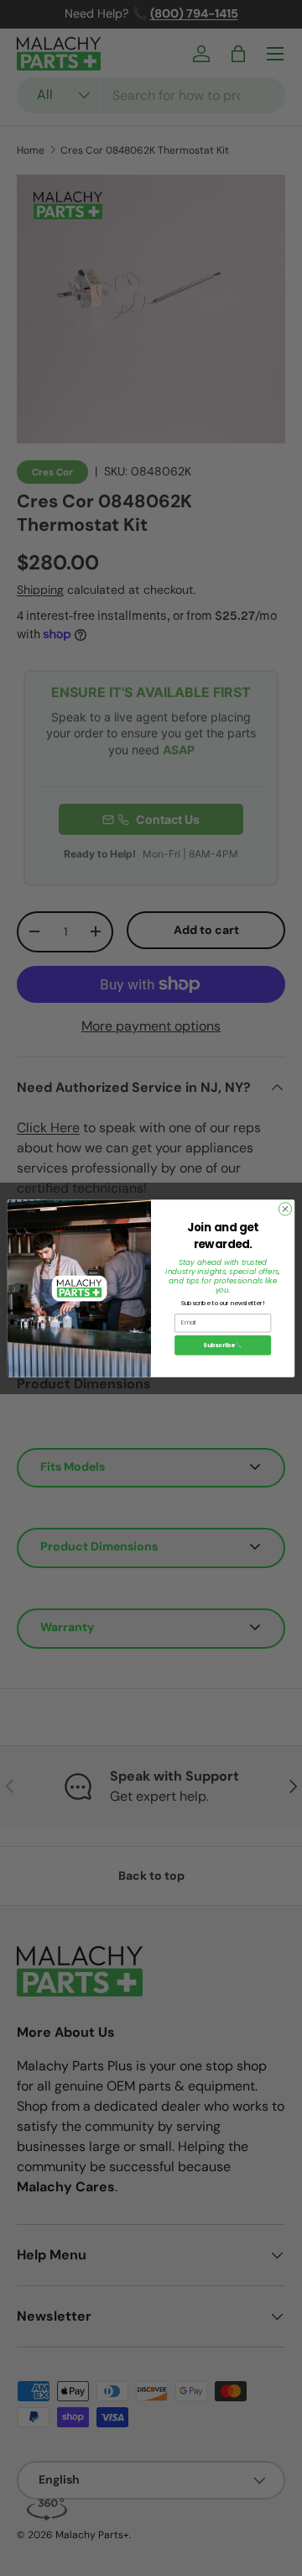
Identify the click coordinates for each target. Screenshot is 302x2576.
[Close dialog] (285, 1208)
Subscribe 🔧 (223, 1345)
